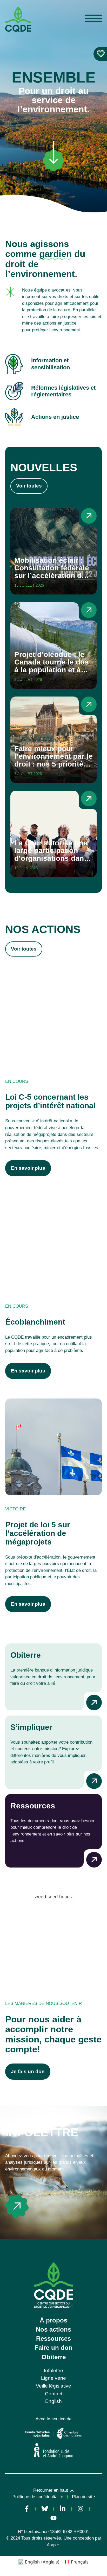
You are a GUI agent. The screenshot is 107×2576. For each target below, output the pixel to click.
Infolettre (42, 2132)
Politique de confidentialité (38, 2497)
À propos (53, 2320)
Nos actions (53, 2329)
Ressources (53, 2338)
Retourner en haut (51, 2490)
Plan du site (83, 2497)
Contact (54, 2394)
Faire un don (53, 2348)
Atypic (53, 2545)
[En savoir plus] (17, 2206)
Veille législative (53, 2386)
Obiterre (54, 2357)
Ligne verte (53, 2378)
